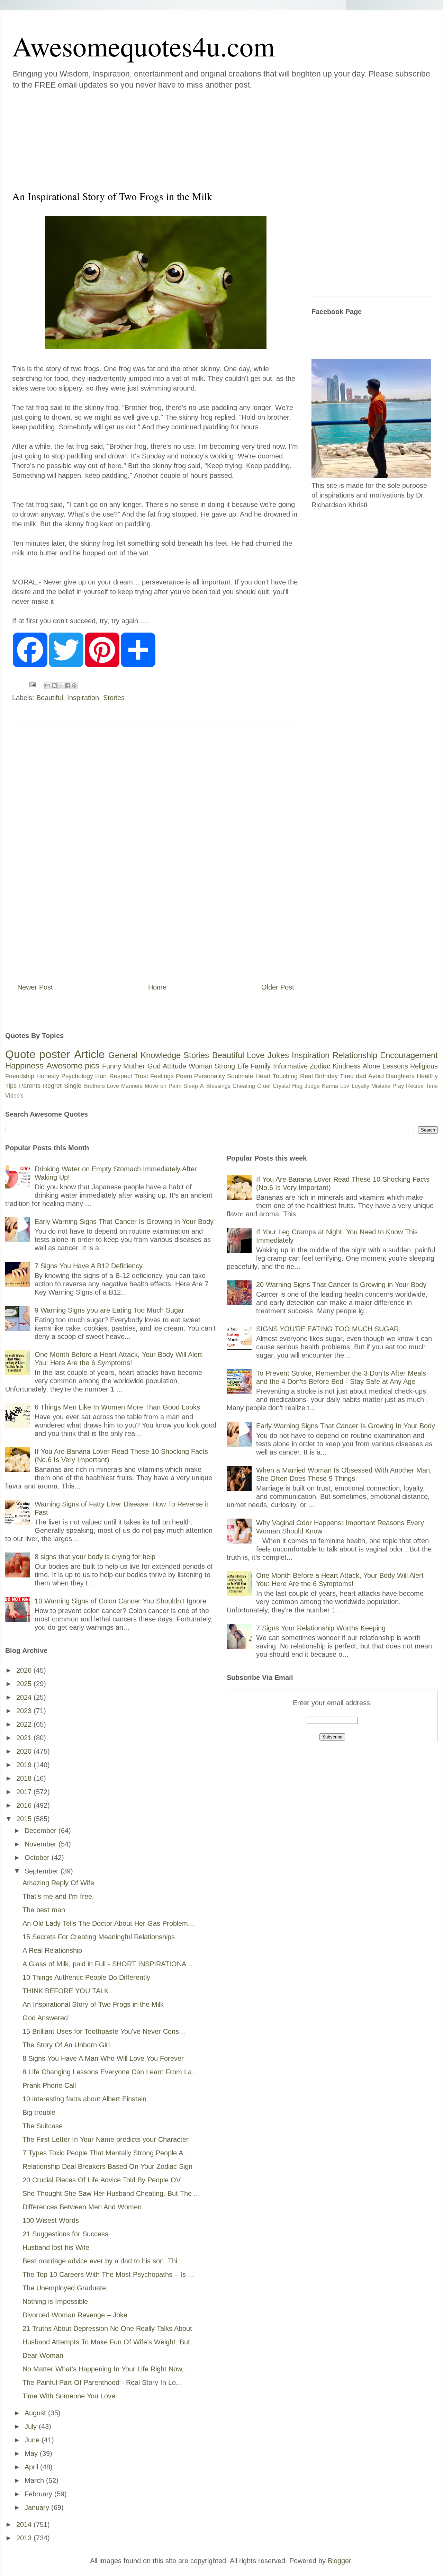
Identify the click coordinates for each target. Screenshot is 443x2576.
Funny (112, 1066)
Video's (14, 1096)
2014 (25, 2524)
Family (261, 1066)
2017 (25, 1792)
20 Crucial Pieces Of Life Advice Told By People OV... (104, 2180)
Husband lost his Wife (56, 2247)
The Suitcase (43, 2126)
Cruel (264, 1086)
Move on (156, 1086)
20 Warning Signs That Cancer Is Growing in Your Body (341, 1285)
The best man (44, 1910)
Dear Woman (43, 2355)
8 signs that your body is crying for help (95, 1557)
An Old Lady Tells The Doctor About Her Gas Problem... (108, 1923)
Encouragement (409, 1055)
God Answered (45, 2018)
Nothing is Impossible (55, 2301)
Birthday (326, 1076)
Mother (134, 1066)
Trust (141, 1076)
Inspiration (83, 698)
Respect (121, 1076)
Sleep (191, 1086)
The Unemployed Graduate (64, 2288)
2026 (25, 1670)
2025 (25, 1684)
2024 (25, 1697)
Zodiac (320, 1066)
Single (73, 1086)
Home (157, 987)
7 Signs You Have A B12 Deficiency (89, 1266)
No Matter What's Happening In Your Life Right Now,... (106, 2369)
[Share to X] (61, 686)
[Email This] (48, 686)
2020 (25, 1751)
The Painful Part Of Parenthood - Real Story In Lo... (102, 2382)
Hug (297, 1086)
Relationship (355, 1055)
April (32, 2467)
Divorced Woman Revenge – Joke (75, 2315)
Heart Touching (277, 1076)
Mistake (381, 1086)
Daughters (400, 1076)
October (38, 1858)
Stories (114, 698)
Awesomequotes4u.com (143, 46)
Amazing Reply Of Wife (58, 1883)
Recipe (415, 1086)
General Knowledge (144, 1055)
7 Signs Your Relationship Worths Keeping (321, 1628)
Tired (347, 1076)
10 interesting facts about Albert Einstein (84, 2099)
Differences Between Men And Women (82, 2207)
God (154, 1066)
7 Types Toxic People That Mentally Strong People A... (106, 2153)
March (35, 2480)
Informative (290, 1066)
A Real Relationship (52, 1950)
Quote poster (38, 1054)
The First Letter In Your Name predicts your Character (106, 2139)
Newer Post (35, 987)
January (38, 2507)
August (36, 2413)
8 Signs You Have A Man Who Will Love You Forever (103, 2058)
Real (306, 1076)
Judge (312, 1086)
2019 (25, 1765)
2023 (25, 1711)
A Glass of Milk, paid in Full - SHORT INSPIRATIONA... (107, 1964)
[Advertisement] (180, 138)
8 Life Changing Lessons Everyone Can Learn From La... (110, 2072)
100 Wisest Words (51, 2220)
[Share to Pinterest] (74, 686)
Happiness (24, 1066)
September (43, 1871)
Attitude (174, 1066)
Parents (30, 1086)
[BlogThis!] (54, 686)
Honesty (48, 1076)
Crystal (281, 1086)
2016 (25, 1805)
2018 (25, 1778)
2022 (25, 1724)
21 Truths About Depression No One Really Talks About (107, 2328)
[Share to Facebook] (67, 686)
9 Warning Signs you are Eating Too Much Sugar (109, 1310)
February (39, 2494)
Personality (210, 1076)
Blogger (339, 2561)
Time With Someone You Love (69, 2396)
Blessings (218, 1086)
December (42, 1831)
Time (432, 1086)
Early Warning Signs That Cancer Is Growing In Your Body (124, 1222)
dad (361, 1076)
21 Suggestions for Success (65, 2234)
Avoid (376, 1076)
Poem (184, 1076)
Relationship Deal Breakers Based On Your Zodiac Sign (107, 2166)
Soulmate (240, 1076)
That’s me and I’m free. (58, 1896)
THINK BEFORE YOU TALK (66, 1991)
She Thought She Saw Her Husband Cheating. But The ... (111, 2193)
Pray (398, 1086)
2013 (25, 2538)
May (32, 2453)
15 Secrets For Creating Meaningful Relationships (99, 1937)
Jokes (278, 1055)
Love (256, 1055)
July (32, 2426)
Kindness (347, 1066)
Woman (201, 1066)
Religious (424, 1066)
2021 (25, 1738)
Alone (371, 1066)
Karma (330, 1086)
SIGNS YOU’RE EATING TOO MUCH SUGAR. (328, 1329)
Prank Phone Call (49, 2085)
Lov (345, 1086)
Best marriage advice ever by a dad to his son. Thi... (103, 2261)
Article (89, 1054)
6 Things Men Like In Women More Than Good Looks (117, 1407)
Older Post (278, 987)
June (33, 2440)
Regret (52, 1086)
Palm (175, 1086)
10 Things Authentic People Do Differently (86, 1977)
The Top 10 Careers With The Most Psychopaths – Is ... (108, 2274)
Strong (225, 1066)
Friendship (20, 1076)
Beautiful (50, 698)
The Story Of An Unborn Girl (66, 2045)
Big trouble (39, 2112)
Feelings (162, 1076)
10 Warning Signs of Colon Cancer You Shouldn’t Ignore (120, 1601)
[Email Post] (32, 684)
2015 (25, 1819)
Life (243, 1066)
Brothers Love (102, 1086)
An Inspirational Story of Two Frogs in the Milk (93, 2004)
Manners (132, 1086)
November (42, 1844)
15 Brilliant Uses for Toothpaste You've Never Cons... (104, 2031)
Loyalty (360, 1086)
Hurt (101, 1076)
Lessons (395, 1066)
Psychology (77, 1076)
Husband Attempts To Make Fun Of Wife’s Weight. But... (109, 2342)
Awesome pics (73, 1066)
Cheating (244, 1086)
